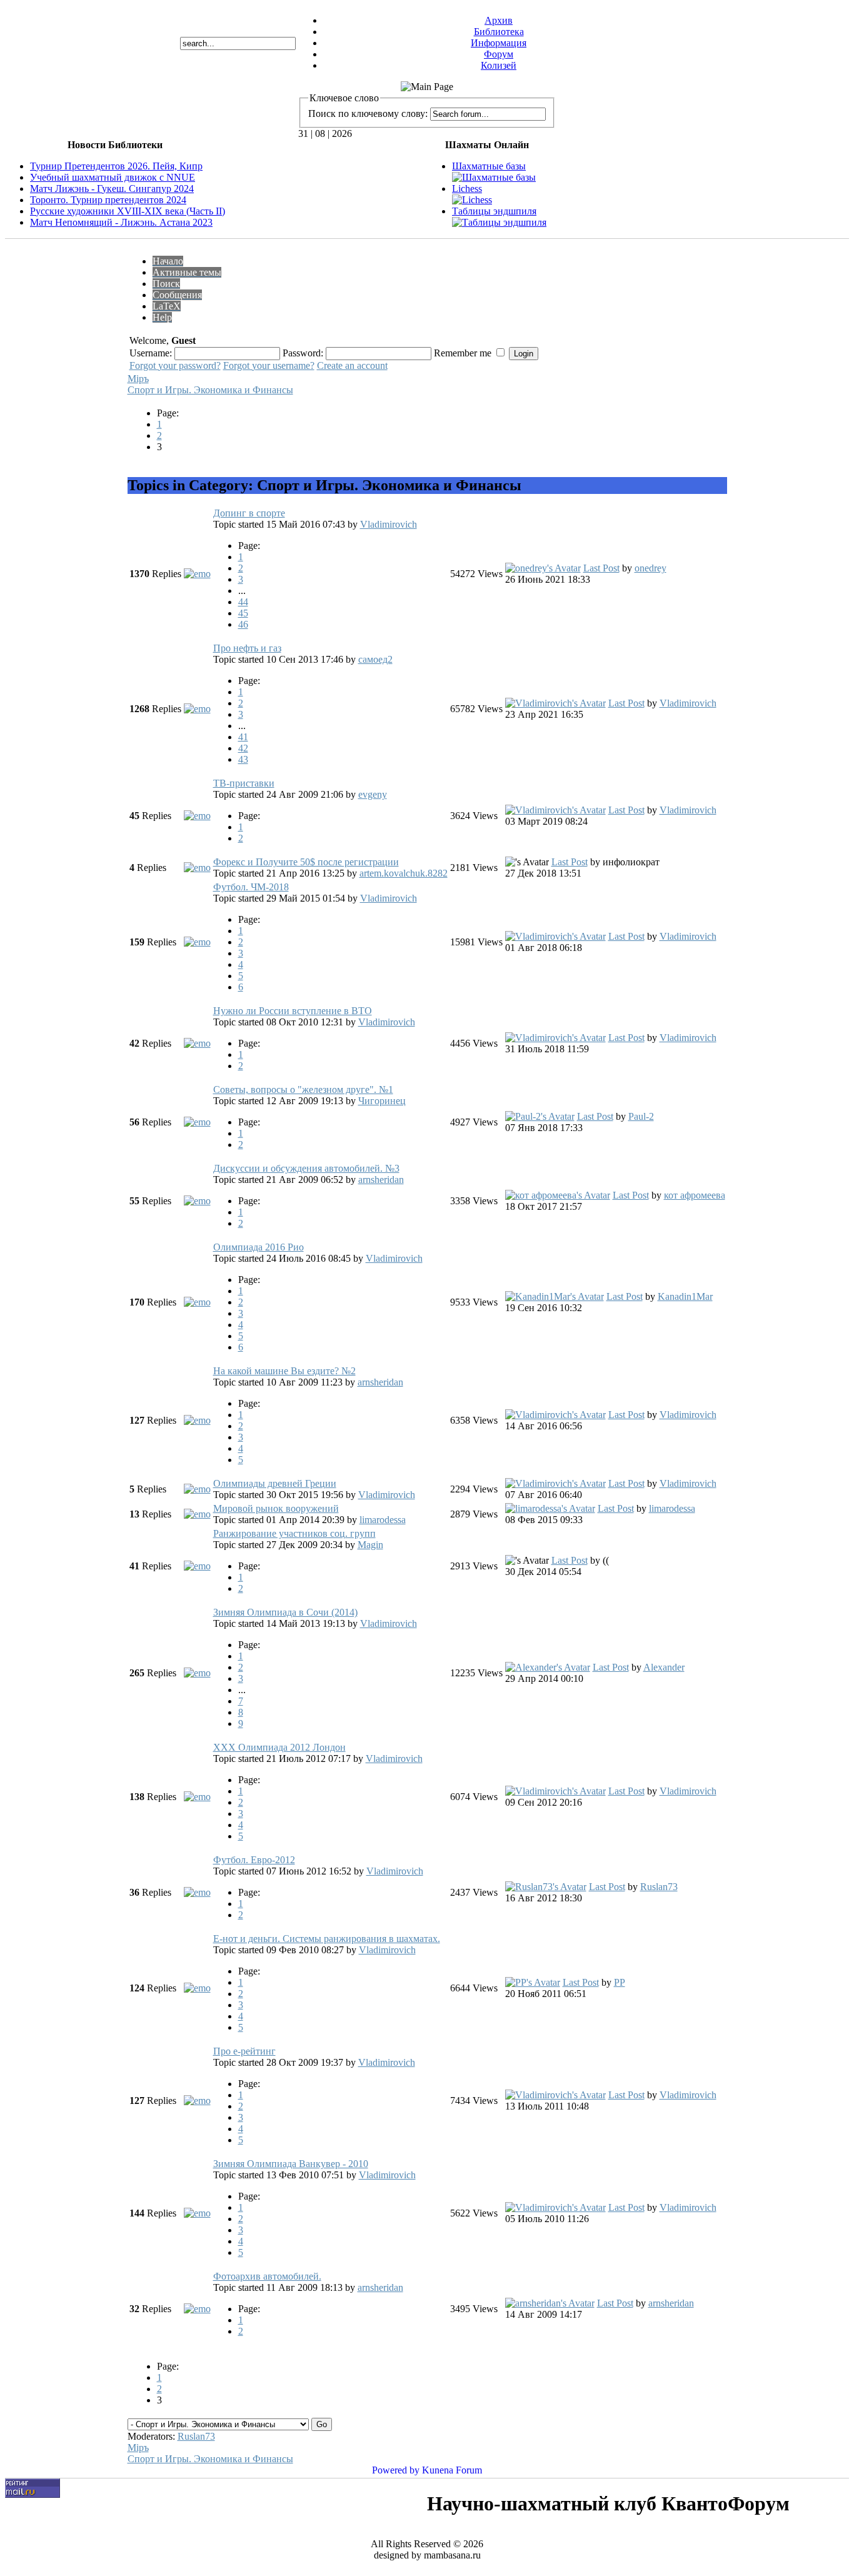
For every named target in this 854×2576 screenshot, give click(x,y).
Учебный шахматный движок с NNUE (113, 177)
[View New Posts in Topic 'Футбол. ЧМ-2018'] (197, 942)
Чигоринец (382, 1101)
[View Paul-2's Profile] (540, 1116)
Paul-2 (641, 1116)
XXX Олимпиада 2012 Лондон (279, 1747)
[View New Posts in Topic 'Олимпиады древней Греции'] (197, 1489)
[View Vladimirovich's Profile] (555, 703)
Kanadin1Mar (685, 1296)
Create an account (352, 365)
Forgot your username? (269, 365)
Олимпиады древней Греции (275, 1483)
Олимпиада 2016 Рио (259, 1247)
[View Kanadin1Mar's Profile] (555, 1296)
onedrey (651, 568)
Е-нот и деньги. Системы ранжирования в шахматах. (327, 1939)
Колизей (499, 65)
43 (243, 759)
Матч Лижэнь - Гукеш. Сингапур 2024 (112, 189)
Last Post (601, 568)
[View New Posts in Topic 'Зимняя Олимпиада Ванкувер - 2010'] (197, 2213)
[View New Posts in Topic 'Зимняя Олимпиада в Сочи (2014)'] (197, 1673)
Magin (370, 1545)
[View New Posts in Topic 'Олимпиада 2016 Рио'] (197, 1302)
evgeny (373, 794)
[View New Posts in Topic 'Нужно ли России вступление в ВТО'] (197, 1043)
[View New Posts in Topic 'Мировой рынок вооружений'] (197, 1514)
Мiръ (138, 379)
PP (620, 1982)
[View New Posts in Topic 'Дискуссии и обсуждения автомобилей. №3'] (197, 1201)
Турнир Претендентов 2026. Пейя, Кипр (116, 166)
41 (243, 737)
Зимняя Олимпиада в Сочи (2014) (285, 1612)
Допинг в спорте (249, 513)
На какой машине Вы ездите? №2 (284, 1371)
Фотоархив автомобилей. (267, 2276)
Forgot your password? (175, 365)
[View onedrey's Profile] (543, 568)
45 (243, 613)
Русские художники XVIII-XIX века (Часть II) (128, 211)
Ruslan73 (659, 1887)
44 (243, 602)
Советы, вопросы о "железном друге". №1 (303, 1089)
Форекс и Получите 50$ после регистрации (306, 862)
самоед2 (375, 659)
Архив (499, 20)
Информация (499, 43)
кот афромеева (695, 1195)
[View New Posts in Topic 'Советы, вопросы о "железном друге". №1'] (197, 1122)
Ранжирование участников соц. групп (294, 1533)
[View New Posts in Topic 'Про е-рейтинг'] (197, 2101)
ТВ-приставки (244, 783)
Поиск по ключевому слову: (368, 113)
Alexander (664, 1667)
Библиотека (499, 32)
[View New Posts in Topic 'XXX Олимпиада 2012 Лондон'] (197, 1797)
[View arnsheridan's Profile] (550, 2303)
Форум (499, 54)
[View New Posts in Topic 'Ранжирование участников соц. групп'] (197, 1566)
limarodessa (383, 1520)
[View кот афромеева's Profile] (558, 1195)
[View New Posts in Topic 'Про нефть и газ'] (197, 709)
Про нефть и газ (247, 648)
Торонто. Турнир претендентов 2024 (108, 200)
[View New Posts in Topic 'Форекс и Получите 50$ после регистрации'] (197, 868)
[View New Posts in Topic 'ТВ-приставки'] (197, 816)
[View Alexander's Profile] (548, 1667)
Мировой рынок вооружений (276, 1508)
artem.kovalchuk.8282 (404, 873)
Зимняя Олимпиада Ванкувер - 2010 (291, 2164)
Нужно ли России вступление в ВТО (293, 1011)
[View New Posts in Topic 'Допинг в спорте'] (197, 574)
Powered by (396, 2470)
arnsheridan (381, 1180)
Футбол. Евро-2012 (254, 1860)
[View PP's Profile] (533, 1982)
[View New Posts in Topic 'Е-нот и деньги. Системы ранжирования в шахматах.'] (197, 1988)
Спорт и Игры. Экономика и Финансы (210, 390)
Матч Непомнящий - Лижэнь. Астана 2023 (121, 222)
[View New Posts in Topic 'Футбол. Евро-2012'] (197, 1892)
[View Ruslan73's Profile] (546, 1887)
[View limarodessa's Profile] (550, 1508)
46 (243, 624)
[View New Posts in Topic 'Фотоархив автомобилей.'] (197, 2309)
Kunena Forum (452, 2470)
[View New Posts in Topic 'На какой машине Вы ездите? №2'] (197, 1420)
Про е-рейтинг (244, 2051)
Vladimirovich (389, 524)
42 (243, 748)
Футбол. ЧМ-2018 (251, 887)
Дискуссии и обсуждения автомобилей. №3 (306, 1168)
